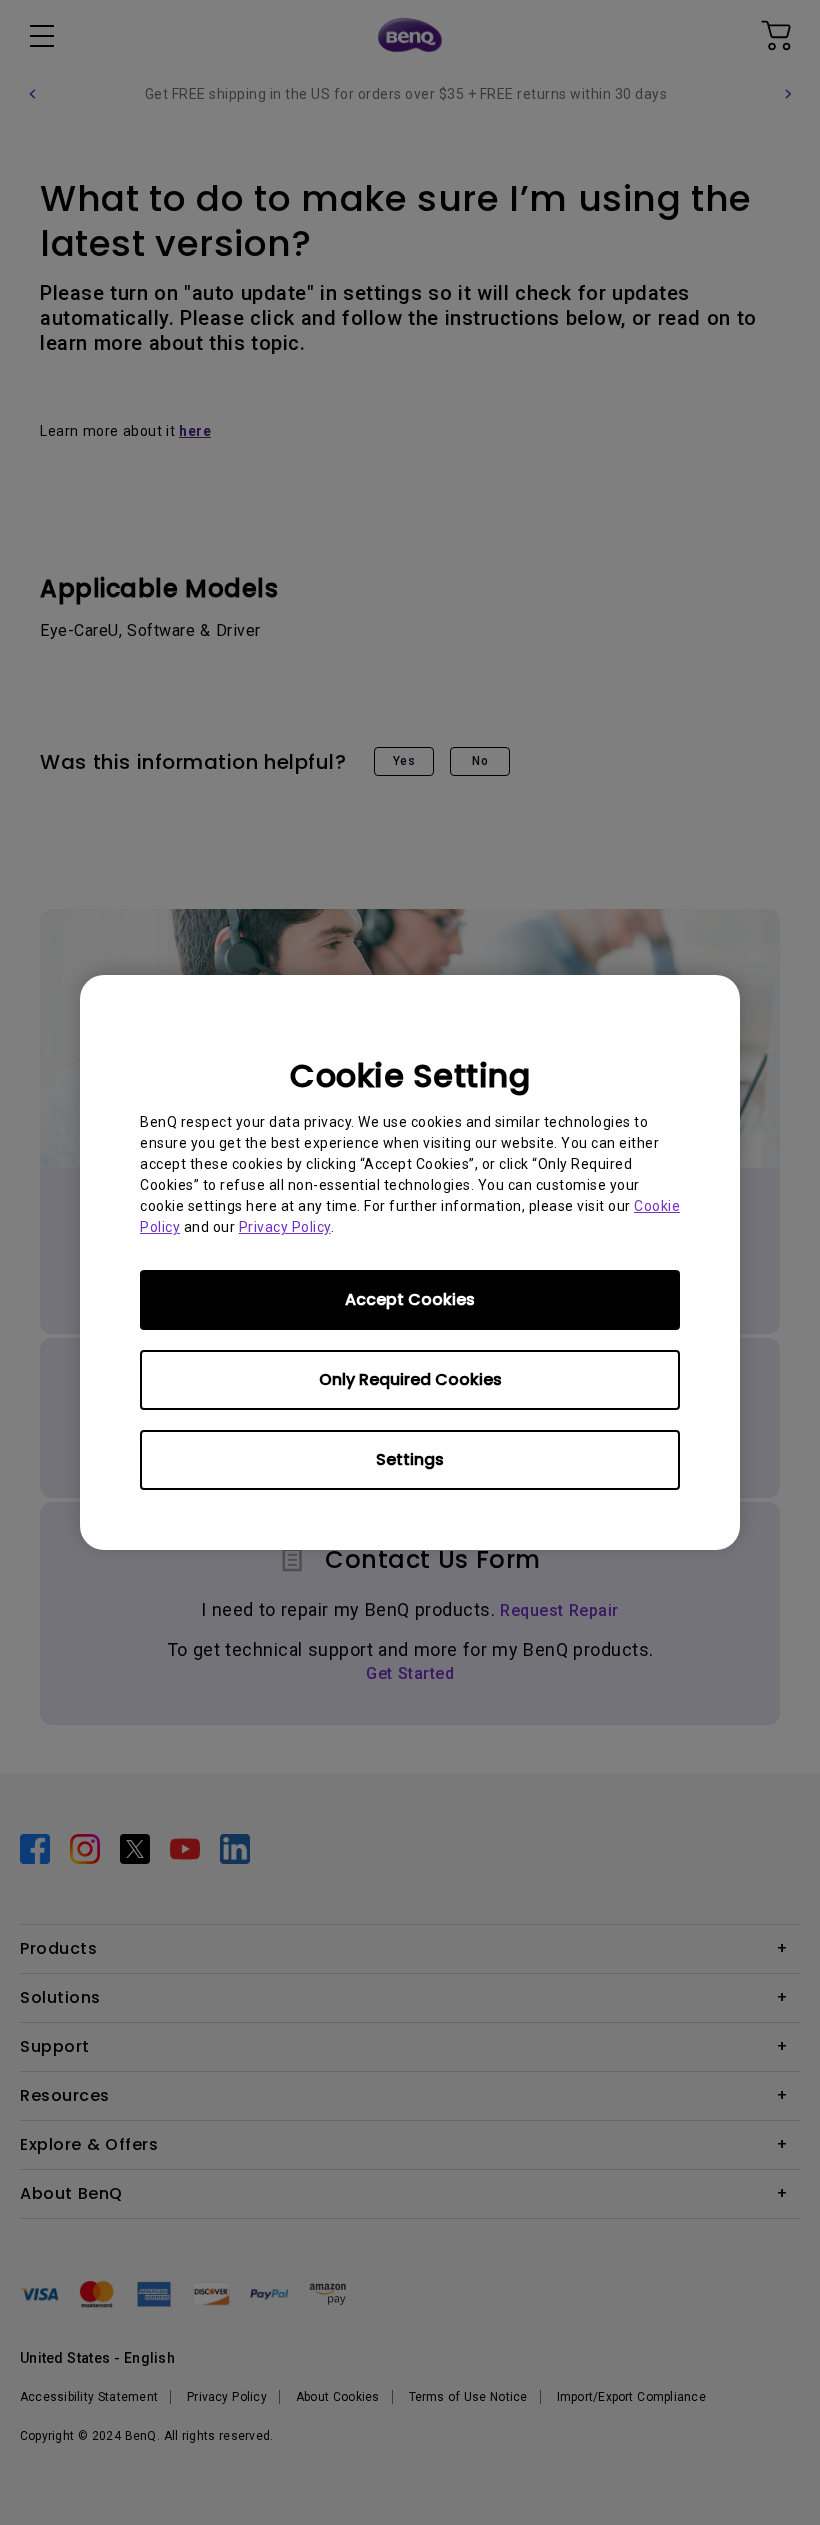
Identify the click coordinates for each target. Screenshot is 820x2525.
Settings (410, 1459)
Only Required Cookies (410, 1379)
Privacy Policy (285, 1227)
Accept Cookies (410, 1299)
